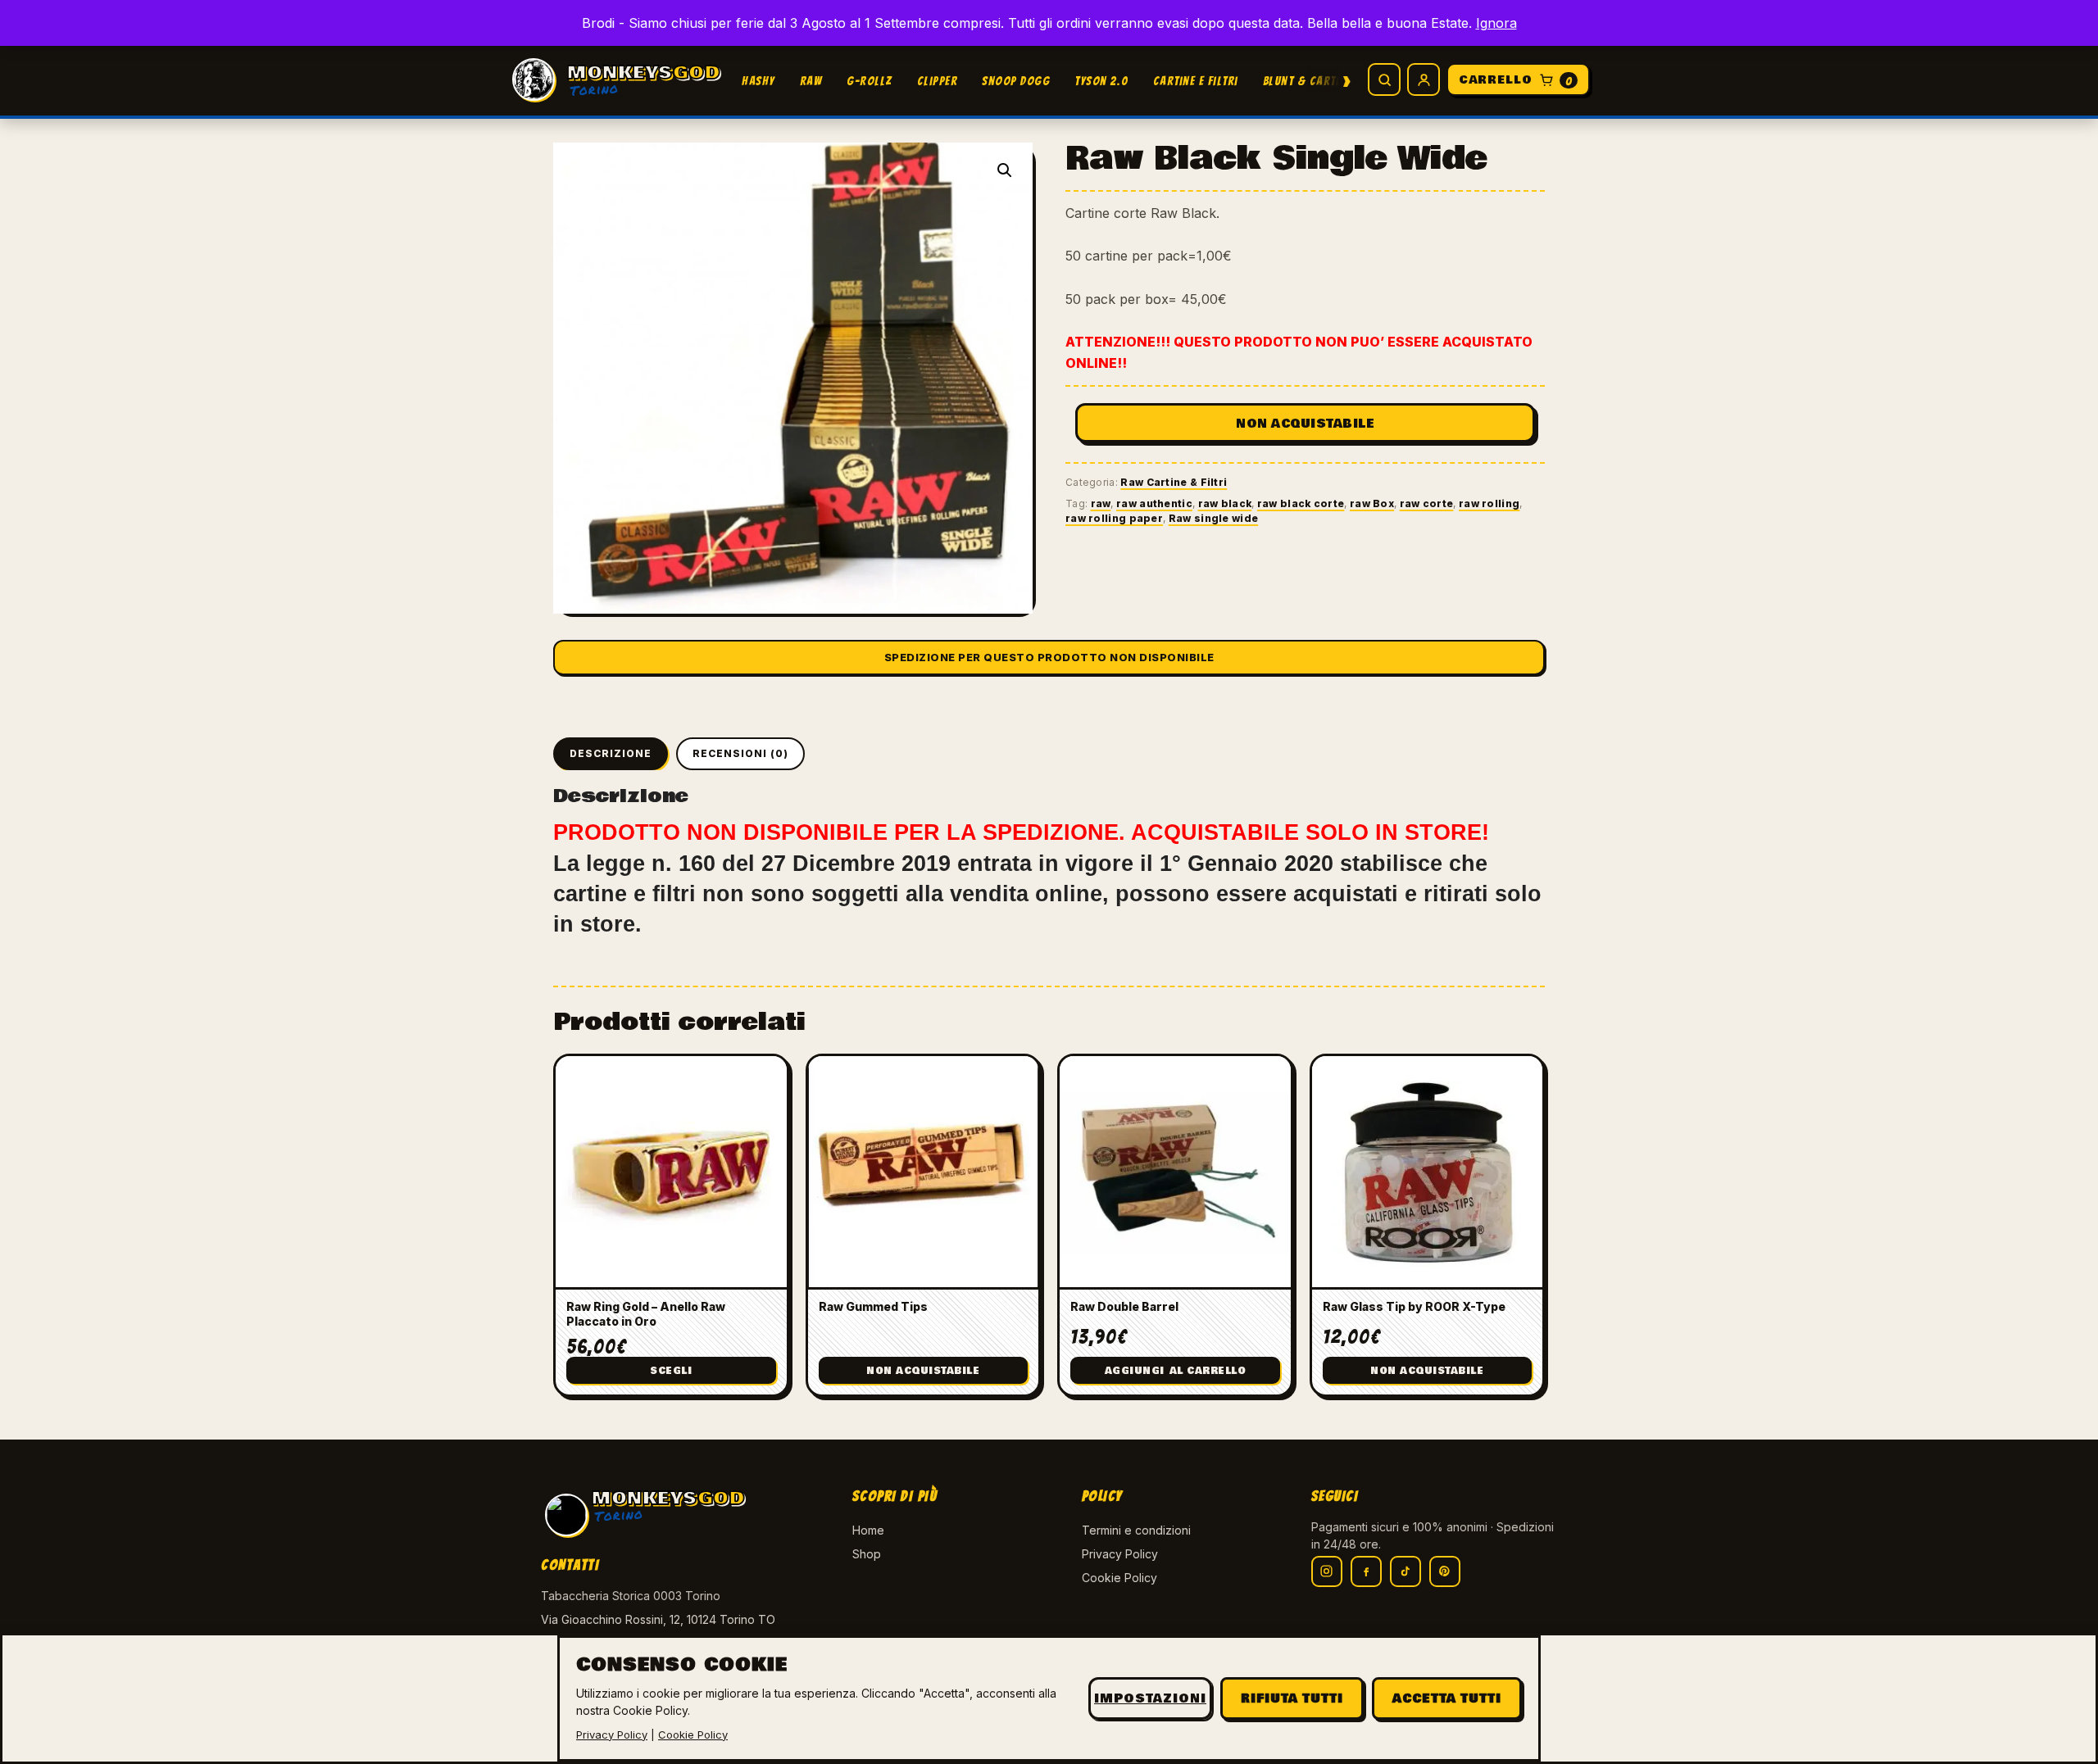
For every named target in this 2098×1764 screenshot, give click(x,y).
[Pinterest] (1445, 1571)
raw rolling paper (1114, 518)
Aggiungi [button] (1176, 1371)
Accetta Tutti (1447, 1698)
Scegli (671, 1371)
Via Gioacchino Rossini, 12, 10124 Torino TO (658, 1619)
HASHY (758, 81)
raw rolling (1489, 503)
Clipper (938, 81)
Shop (867, 1554)
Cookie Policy (1119, 1578)
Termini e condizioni (1136, 1530)
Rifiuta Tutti (1292, 1698)
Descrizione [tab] (611, 753)
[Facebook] (1366, 1571)
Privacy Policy (1120, 1554)
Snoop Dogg (1016, 81)
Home (868, 1530)
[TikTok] (1405, 1571)
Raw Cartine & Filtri (1174, 482)
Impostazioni (1150, 1698)
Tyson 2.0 (1101, 81)
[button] (1005, 170)
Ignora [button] (1496, 23)
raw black (1225, 503)
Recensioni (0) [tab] (740, 753)
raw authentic (1154, 503)
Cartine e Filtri (1196, 81)
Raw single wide (1214, 518)
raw (1101, 503)
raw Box (1372, 503)
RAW (811, 81)
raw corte (1427, 503)
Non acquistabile (1305, 424)
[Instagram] (1327, 1571)
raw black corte (1301, 503)
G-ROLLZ (870, 81)
